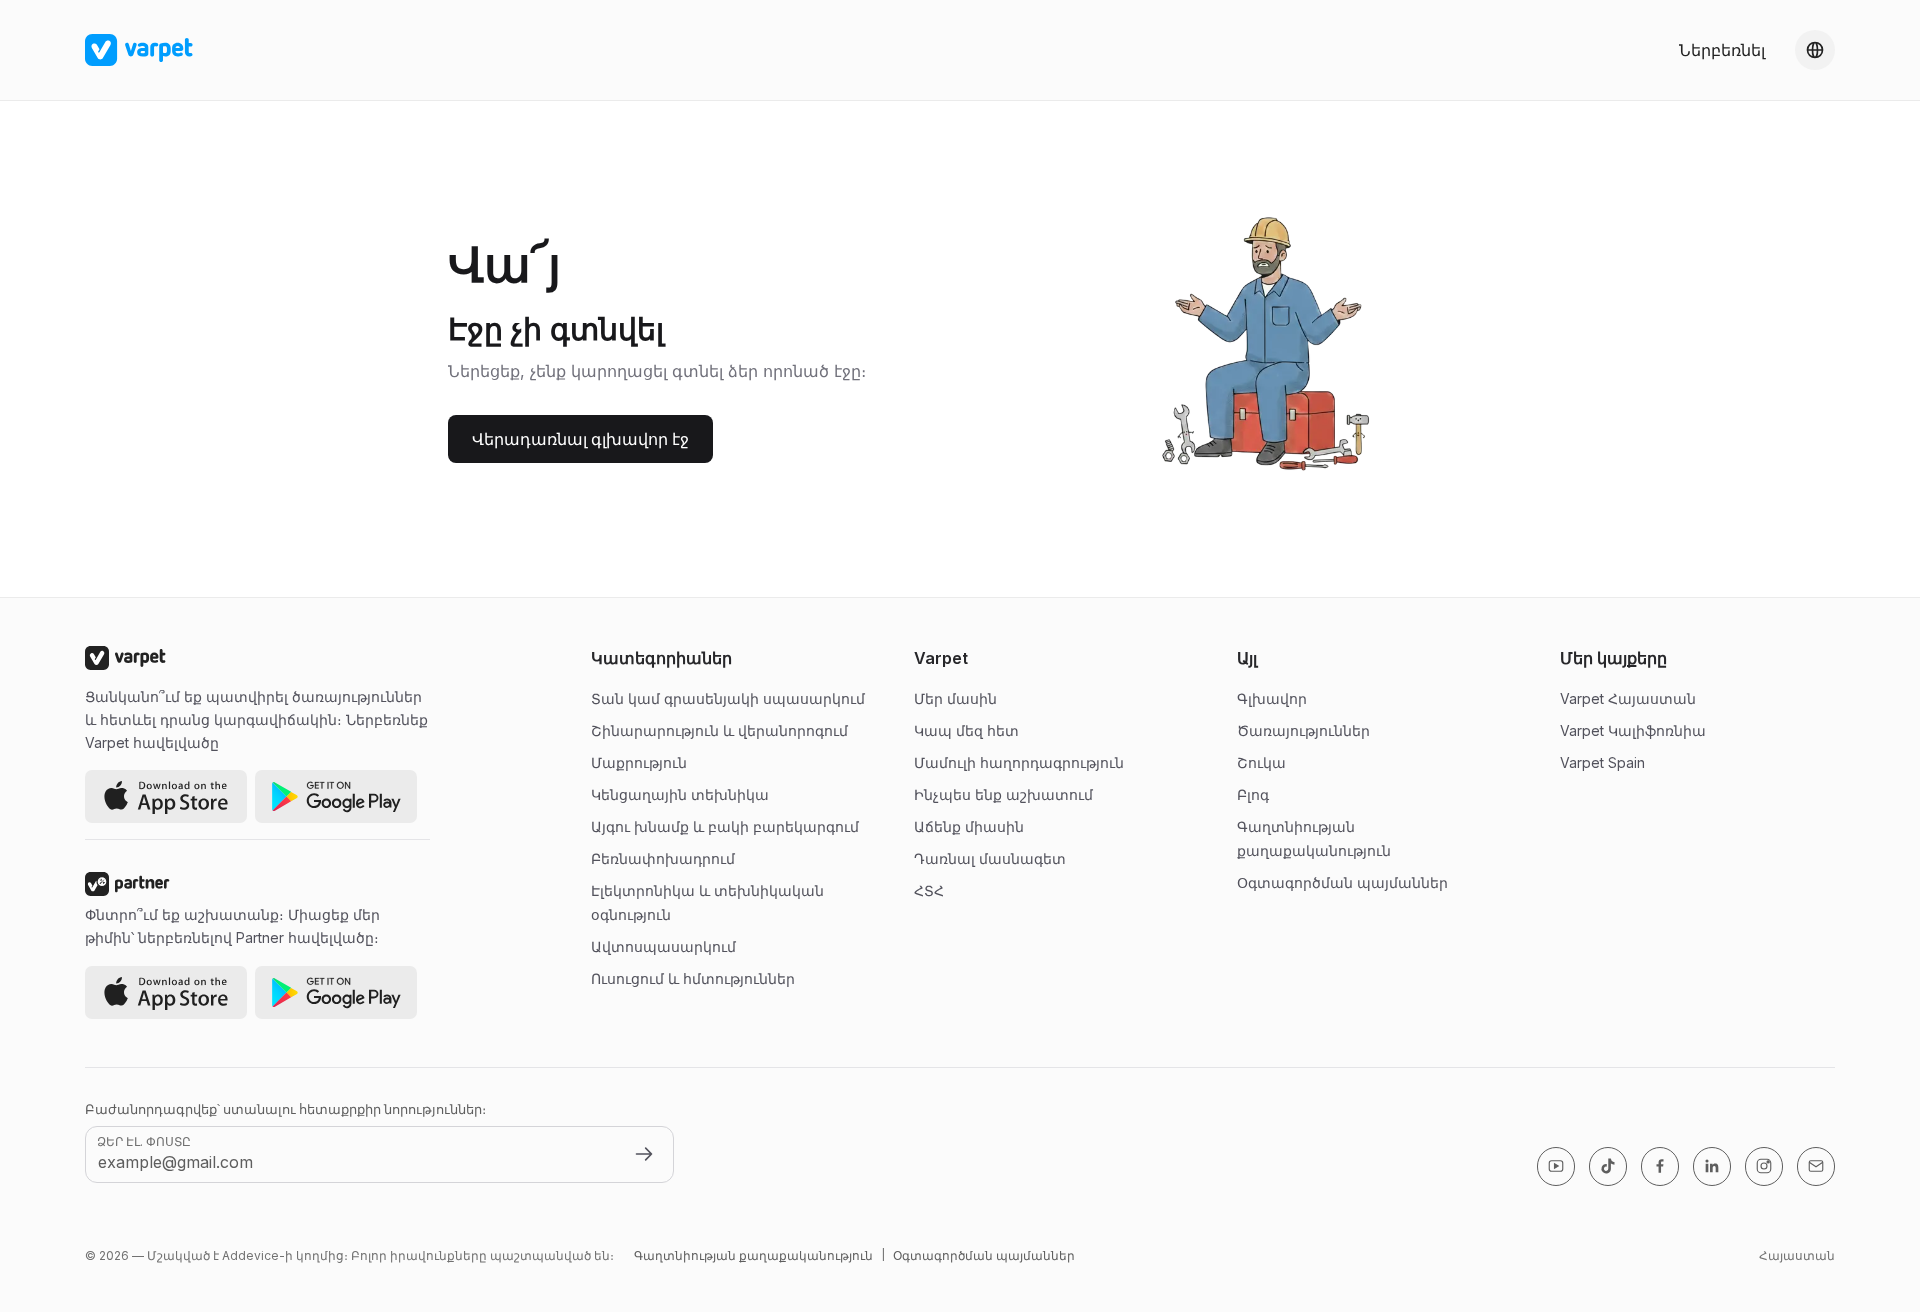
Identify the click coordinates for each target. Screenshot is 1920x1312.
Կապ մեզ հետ (966, 730)
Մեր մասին (955, 698)
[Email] (1816, 1166)
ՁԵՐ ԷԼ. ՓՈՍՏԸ (144, 1141)
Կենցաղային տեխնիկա (680, 794)
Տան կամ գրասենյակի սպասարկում (728, 698)
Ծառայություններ (1303, 730)
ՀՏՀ (929, 890)
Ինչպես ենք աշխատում (1003, 794)
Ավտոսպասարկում (663, 946)
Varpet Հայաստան (1628, 698)
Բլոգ (1253, 794)
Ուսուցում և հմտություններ (693, 978)
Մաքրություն (639, 762)
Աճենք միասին (969, 826)
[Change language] (1815, 50)
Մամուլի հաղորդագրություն (1019, 762)
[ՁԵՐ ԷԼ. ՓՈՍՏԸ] (644, 1154)
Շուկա (1261, 762)
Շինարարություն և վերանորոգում (719, 730)
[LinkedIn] (1712, 1166)
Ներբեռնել (1722, 50)
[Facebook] (1660, 1166)
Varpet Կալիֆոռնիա (1633, 730)
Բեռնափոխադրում (663, 858)
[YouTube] (1556, 1166)
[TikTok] (1608, 1166)
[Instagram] (1764, 1166)
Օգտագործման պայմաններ (1342, 882)
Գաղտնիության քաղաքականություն (753, 1255)
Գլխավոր (1272, 698)
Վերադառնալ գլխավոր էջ (580, 439)
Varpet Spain (1602, 762)
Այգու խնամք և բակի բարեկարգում (725, 826)
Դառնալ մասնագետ (990, 858)
